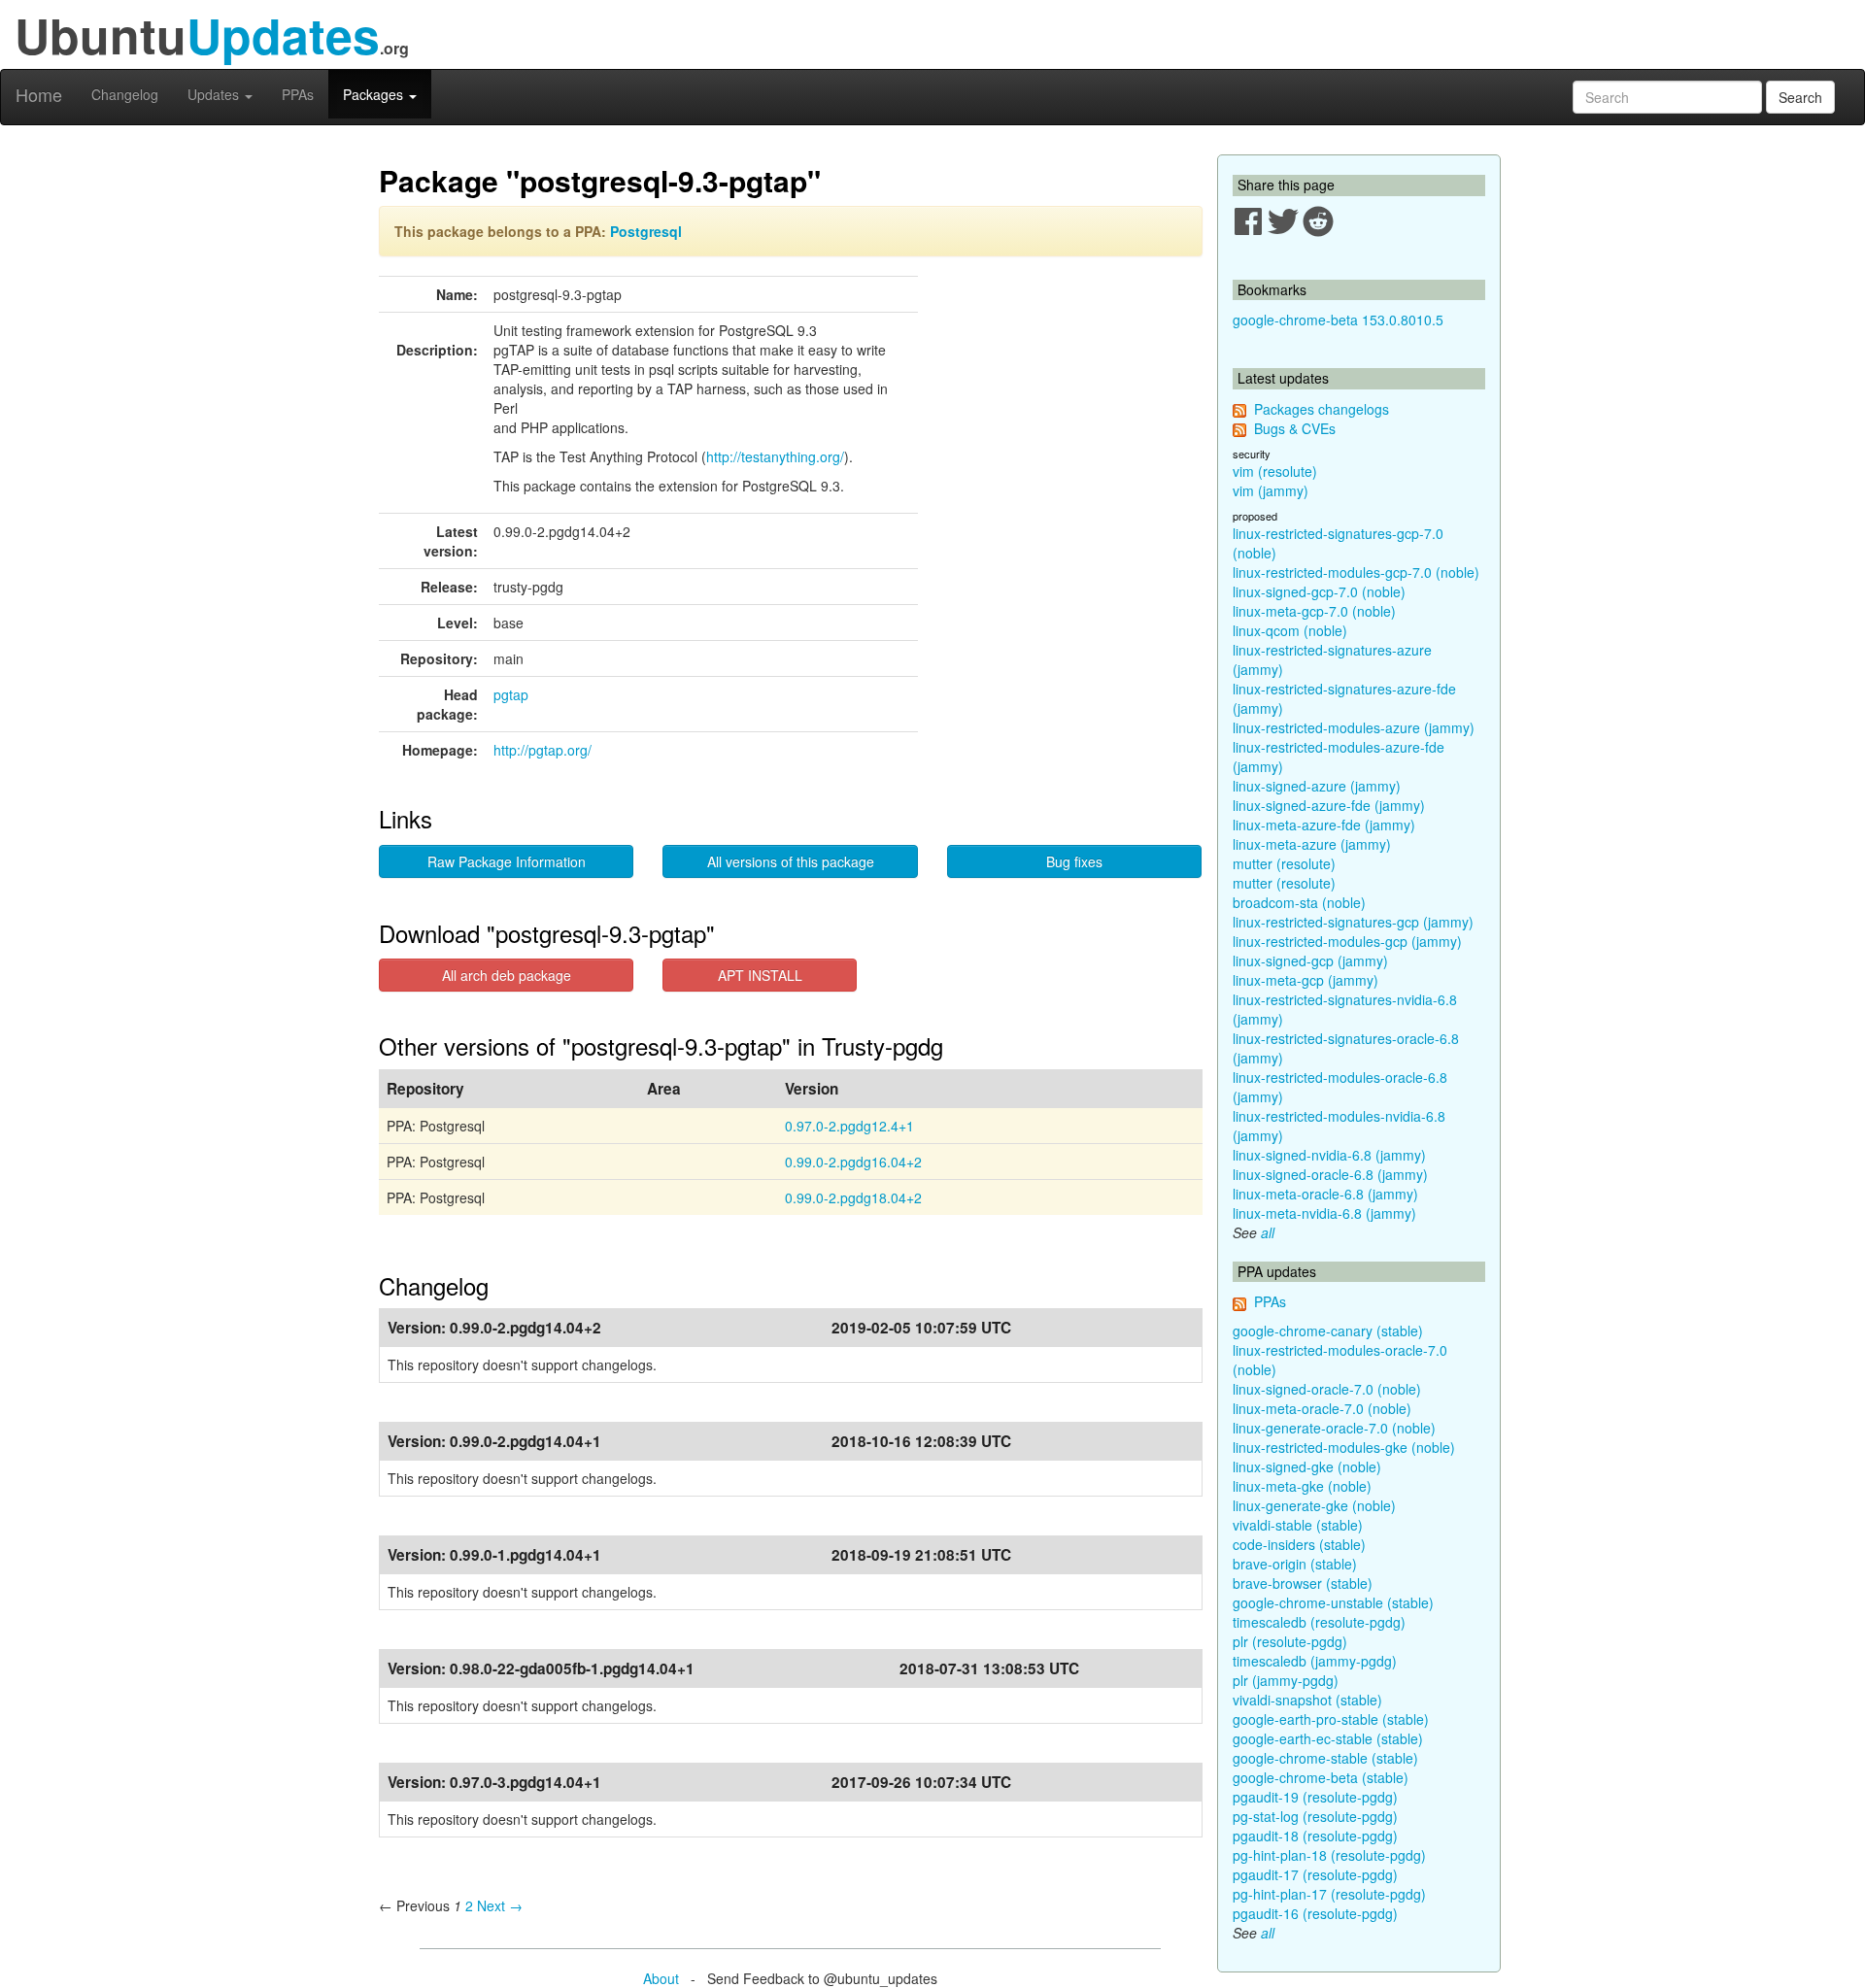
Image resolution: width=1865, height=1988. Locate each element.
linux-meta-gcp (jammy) (1305, 980)
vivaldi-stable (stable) (1298, 1525)
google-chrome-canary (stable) (1328, 1331)
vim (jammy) (1271, 490)
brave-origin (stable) (1295, 1564)
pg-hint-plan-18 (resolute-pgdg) (1329, 1855)
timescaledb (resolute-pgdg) (1319, 1622)
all (1268, 1232)
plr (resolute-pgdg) (1290, 1641)
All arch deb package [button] (507, 975)
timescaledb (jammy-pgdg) (1315, 1661)
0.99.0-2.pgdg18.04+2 (853, 1197)
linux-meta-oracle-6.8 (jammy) (1325, 1194)
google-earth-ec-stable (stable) (1328, 1738)
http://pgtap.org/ (543, 750)
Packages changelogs (1322, 409)
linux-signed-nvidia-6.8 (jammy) (1329, 1155)
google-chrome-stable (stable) (1325, 1758)
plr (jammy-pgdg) (1286, 1680)
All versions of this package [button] (791, 861)
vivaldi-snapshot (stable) (1307, 1700)
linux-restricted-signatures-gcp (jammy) (1353, 922)
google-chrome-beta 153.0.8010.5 (1338, 320)
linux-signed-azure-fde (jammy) (1329, 805)
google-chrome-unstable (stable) (1333, 1602)
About (661, 1978)
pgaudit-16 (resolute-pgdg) (1315, 1913)
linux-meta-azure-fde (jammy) (1324, 825)
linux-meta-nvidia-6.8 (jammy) (1324, 1213)
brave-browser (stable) (1303, 1583)
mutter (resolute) (1284, 863)
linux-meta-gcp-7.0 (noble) (1314, 611)
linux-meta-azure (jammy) (1312, 844)
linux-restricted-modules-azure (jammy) (1354, 727)
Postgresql (646, 231)
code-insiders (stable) (1299, 1544)
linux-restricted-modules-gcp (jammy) (1347, 941)
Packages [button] (375, 94)
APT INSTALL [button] (760, 975)
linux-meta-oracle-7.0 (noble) (1322, 1408)
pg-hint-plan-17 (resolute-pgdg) (1329, 1894)
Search (1800, 97)
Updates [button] (215, 94)
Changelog (125, 94)
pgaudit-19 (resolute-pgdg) (1315, 1797)
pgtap (511, 694)
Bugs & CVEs (1295, 428)
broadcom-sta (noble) (1299, 902)
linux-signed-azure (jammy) (1317, 786)
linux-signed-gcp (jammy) (1310, 960)
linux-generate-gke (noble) (1314, 1505)
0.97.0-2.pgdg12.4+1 (849, 1126)
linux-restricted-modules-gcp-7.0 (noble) (1356, 572)
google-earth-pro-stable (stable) (1331, 1719)
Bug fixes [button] (1074, 861)
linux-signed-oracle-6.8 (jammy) (1330, 1174)
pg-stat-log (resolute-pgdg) (1315, 1816)
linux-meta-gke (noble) (1302, 1486)
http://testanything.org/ (775, 456)
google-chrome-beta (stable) (1321, 1777)
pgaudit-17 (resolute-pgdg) (1315, 1874)
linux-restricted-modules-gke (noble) (1344, 1447)
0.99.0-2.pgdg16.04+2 (853, 1162)
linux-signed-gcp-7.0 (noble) (1319, 591)
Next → (500, 1905)
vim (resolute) (1275, 471)
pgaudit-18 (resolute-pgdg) (1315, 1836)
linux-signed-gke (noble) (1307, 1466)
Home (39, 94)
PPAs (298, 94)
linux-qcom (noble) (1290, 630)
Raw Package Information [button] (507, 861)
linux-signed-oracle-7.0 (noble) (1327, 1389)
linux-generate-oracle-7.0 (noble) (1334, 1428)
